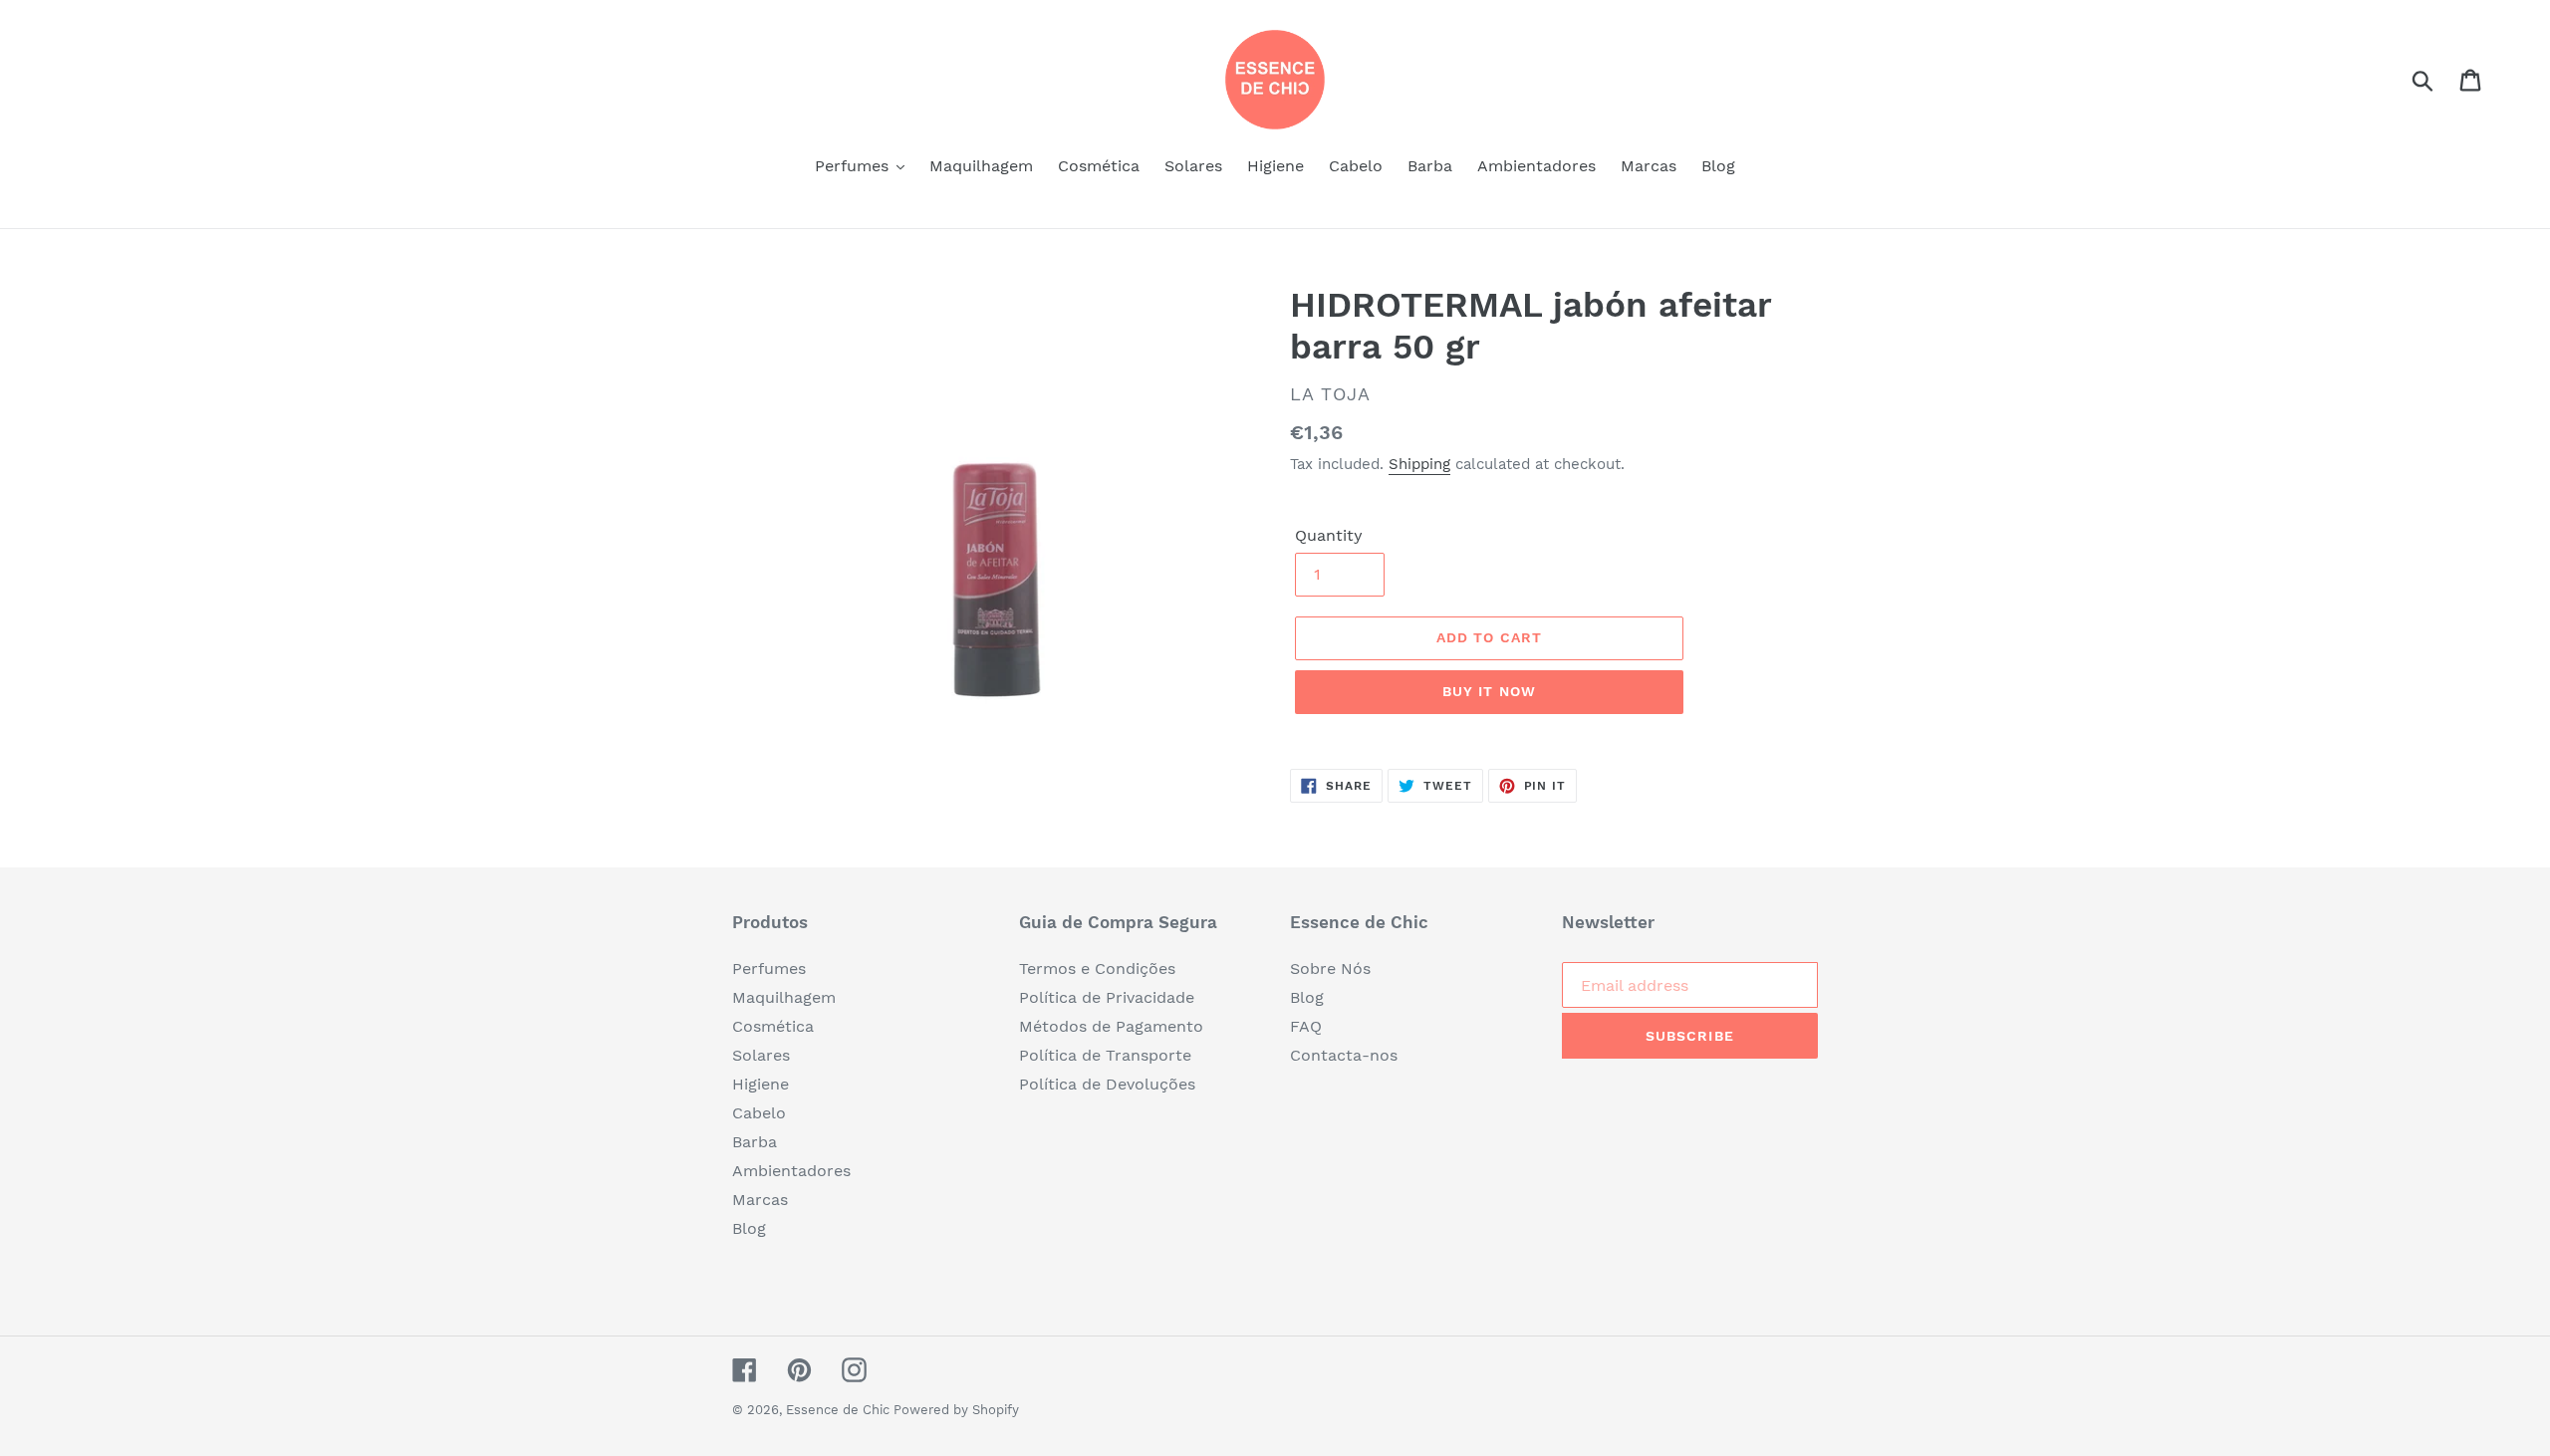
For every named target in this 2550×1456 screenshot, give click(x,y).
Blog (749, 1228)
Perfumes (769, 969)
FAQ (1306, 1026)
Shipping (1419, 464)
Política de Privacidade (1107, 997)
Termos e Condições (1097, 969)
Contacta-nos (1344, 1055)
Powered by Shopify (956, 1410)
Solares (761, 1055)
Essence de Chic (840, 1410)
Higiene (761, 1084)
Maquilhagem (784, 997)
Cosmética (773, 1026)
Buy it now (1489, 691)
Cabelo (759, 1113)
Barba (755, 1142)
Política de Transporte (1105, 1055)
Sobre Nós (1330, 969)
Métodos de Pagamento (1111, 1026)
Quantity (1329, 535)
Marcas (760, 1200)
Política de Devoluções (1107, 1084)
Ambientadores (791, 1171)
